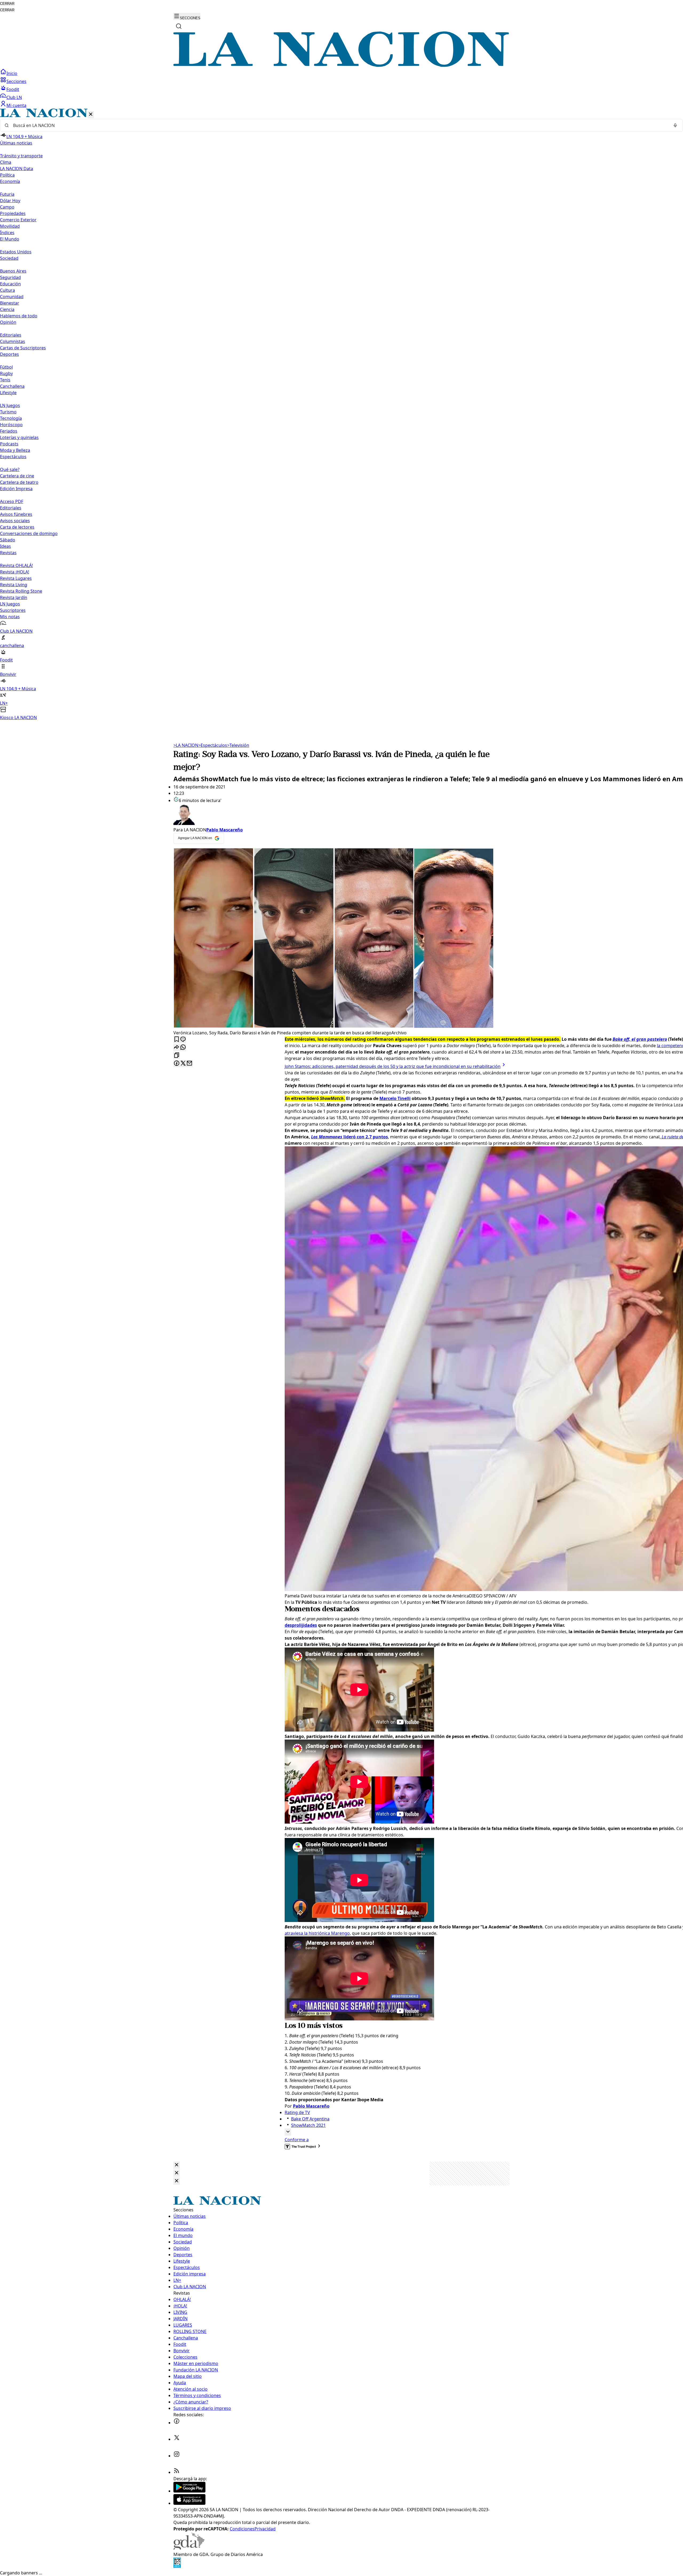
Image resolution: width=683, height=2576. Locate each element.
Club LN (14, 97)
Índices (7, 233)
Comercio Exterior (18, 220)
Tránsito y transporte (21, 156)
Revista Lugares (16, 578)
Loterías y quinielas (19, 437)
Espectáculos (213, 745)
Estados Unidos (16, 252)
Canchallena (12, 386)
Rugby (6, 373)
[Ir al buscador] (179, 26)
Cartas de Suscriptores (23, 348)
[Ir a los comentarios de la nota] (183, 1040)
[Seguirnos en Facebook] (177, 2423)
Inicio (12, 73)
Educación (10, 284)
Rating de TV (297, 2112)
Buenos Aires (13, 271)
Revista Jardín (14, 597)
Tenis (5, 380)
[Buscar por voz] (675, 125)
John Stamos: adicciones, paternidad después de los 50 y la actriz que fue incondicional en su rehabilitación (393, 1066)
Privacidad (265, 2529)
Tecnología (11, 418)
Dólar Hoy (10, 201)
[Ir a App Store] (189, 2503)
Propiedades (13, 213)
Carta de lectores (17, 527)
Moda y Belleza (15, 450)
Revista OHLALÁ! (16, 565)
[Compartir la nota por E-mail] (189, 1064)
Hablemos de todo (19, 316)
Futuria (7, 194)
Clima (6, 162)
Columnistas (13, 341)
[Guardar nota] (177, 1040)
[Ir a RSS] (177, 2472)
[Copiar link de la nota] (177, 1056)
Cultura (7, 290)
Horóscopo (11, 425)
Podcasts (9, 444)
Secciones (16, 81)
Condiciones (242, 2529)
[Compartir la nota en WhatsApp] (183, 1048)
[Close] (177, 2165)
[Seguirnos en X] (177, 2439)
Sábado (8, 540)
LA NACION (186, 745)
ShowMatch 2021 (308, 2125)
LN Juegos (10, 405)
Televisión (238, 745)
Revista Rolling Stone (21, 591)
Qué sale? (10, 469)
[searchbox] (339, 125)
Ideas (5, 546)
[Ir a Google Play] (189, 2491)
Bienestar (10, 303)
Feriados (9, 431)
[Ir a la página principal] (341, 65)
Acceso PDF (12, 501)
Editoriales (11, 335)
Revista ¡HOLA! (15, 572)
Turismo (8, 412)
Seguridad (10, 277)
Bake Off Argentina (310, 2119)
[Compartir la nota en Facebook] (177, 1064)
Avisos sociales (15, 521)
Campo (7, 207)
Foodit (13, 89)
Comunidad (12, 297)
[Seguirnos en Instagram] (177, 2456)
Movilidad (10, 226)
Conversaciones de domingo (29, 533)
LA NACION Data (17, 169)
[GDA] (189, 2548)
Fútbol (6, 367)
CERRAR (7, 4)
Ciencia (7, 309)
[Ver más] (288, 2132)
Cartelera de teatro (19, 482)
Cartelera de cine (17, 476)
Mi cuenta (16, 105)
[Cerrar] (91, 115)
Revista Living (14, 585)
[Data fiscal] (177, 2566)
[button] (341, 415)
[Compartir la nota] (177, 1048)
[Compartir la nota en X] (183, 1064)
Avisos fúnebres (16, 514)
